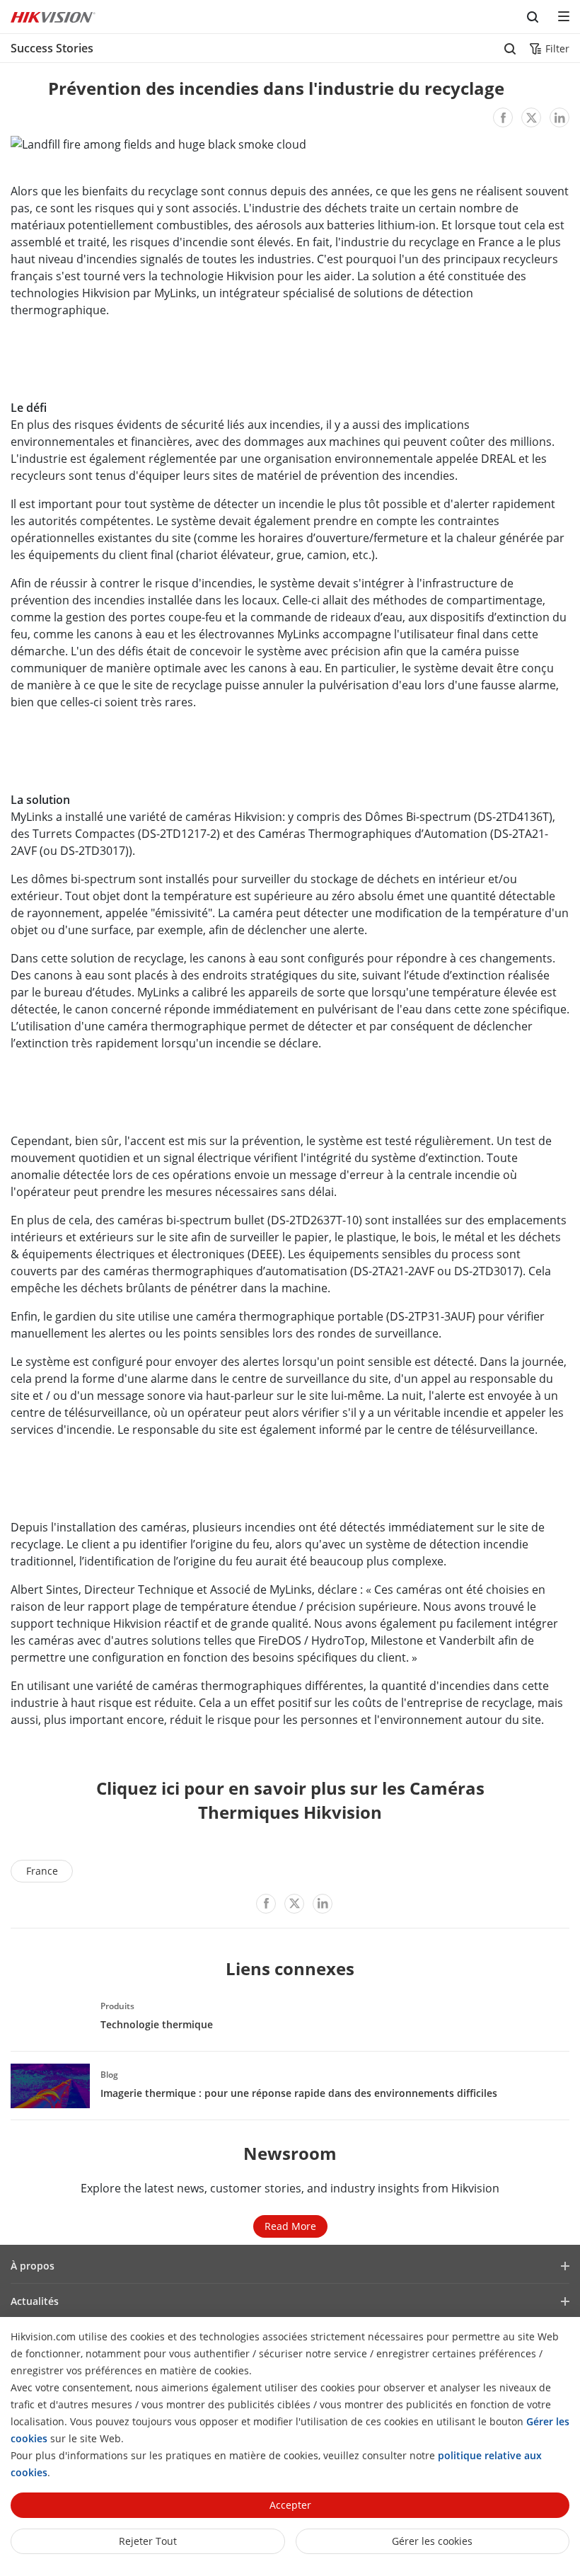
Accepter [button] (290, 2505)
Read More (290, 2226)
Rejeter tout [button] (148, 2541)
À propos (33, 2266)
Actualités (35, 2301)
